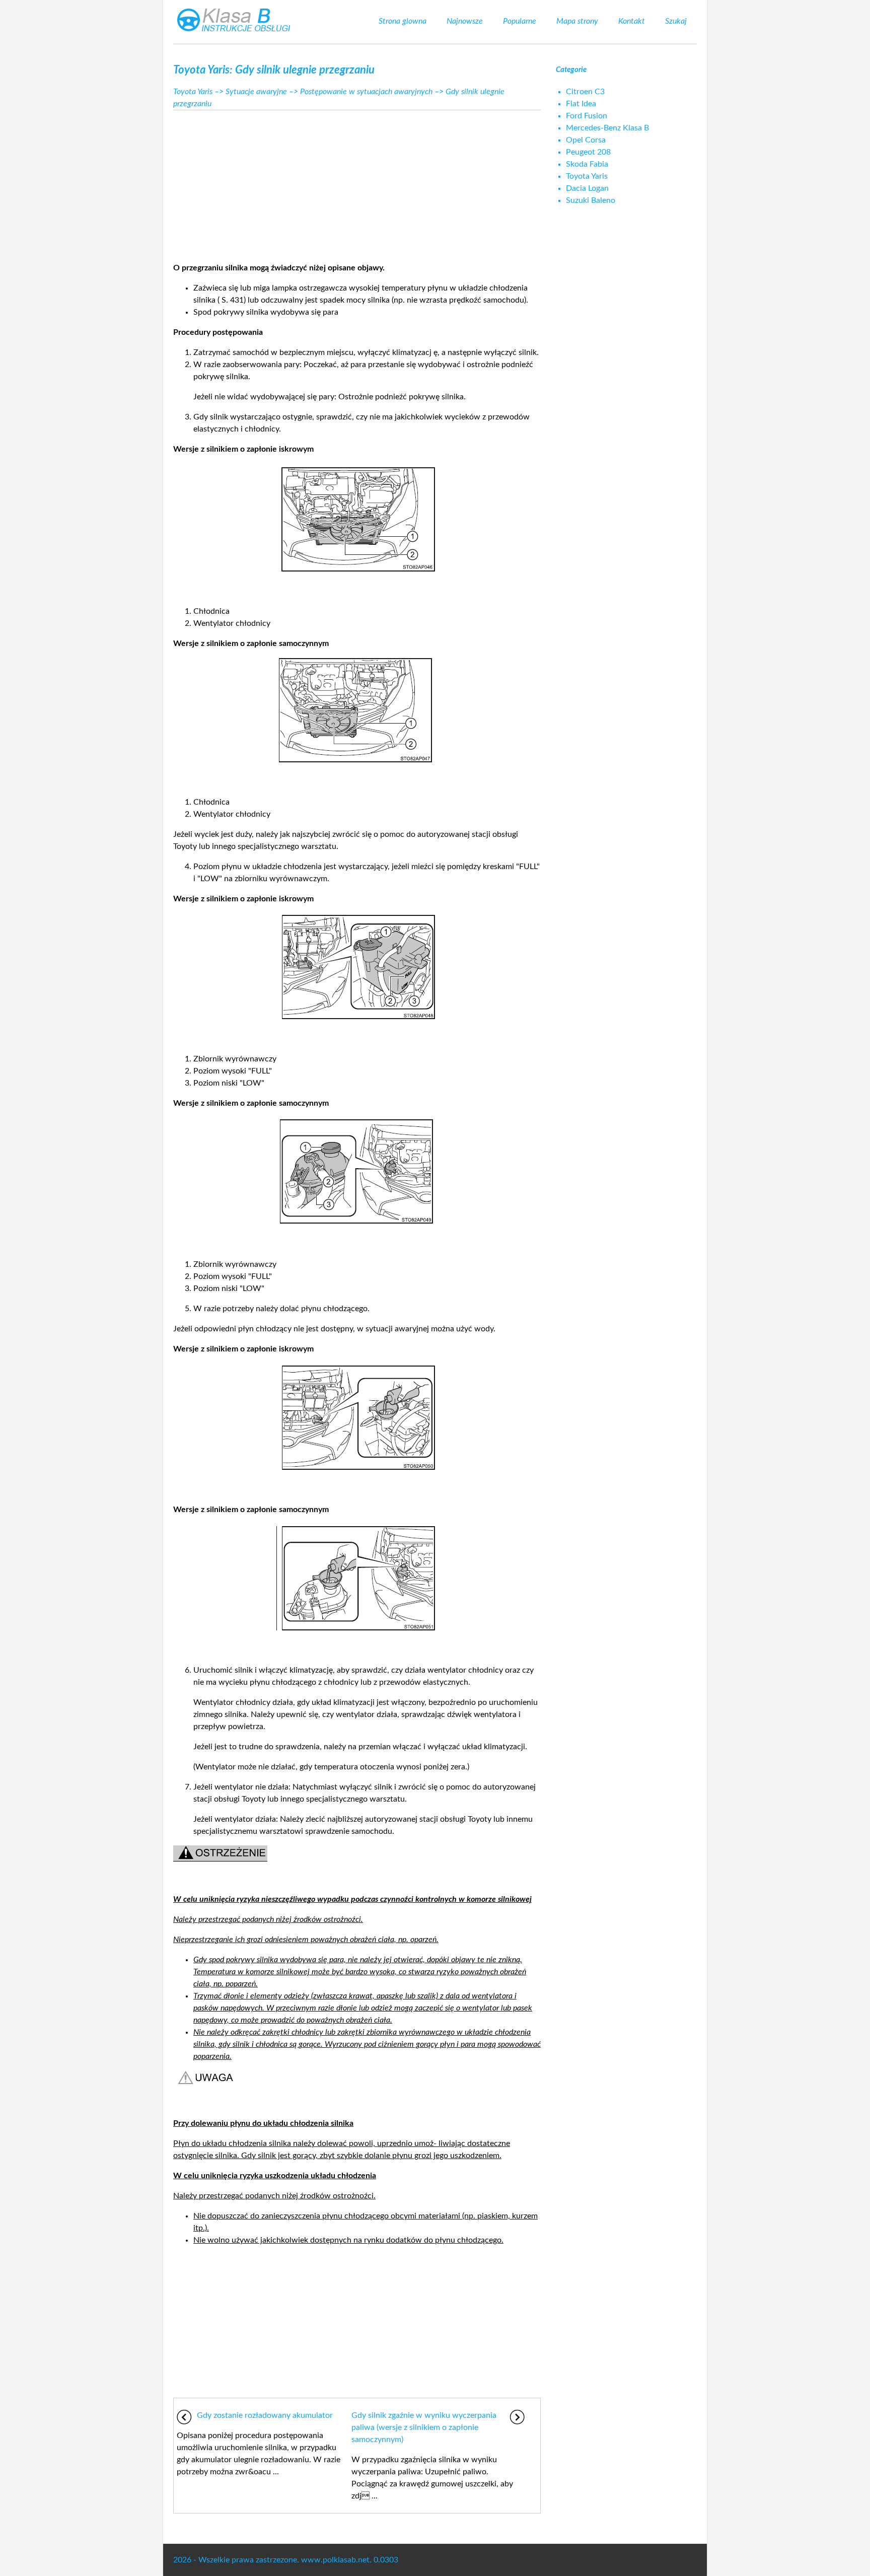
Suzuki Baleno (591, 200)
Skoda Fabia (587, 164)
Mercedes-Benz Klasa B (607, 128)
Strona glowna (403, 21)
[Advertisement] (357, 183)
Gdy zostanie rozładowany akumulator (265, 2415)
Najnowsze (465, 21)
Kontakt (632, 21)
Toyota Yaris (193, 92)
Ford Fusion (587, 116)
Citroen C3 (585, 92)
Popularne (520, 21)
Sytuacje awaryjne (256, 92)
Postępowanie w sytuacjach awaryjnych (366, 92)
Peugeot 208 (588, 152)
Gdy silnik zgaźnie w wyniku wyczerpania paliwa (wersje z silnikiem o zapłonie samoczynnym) (424, 2427)
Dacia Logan (587, 188)
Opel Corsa (586, 140)
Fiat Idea (581, 104)
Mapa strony (577, 21)
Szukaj (676, 21)
